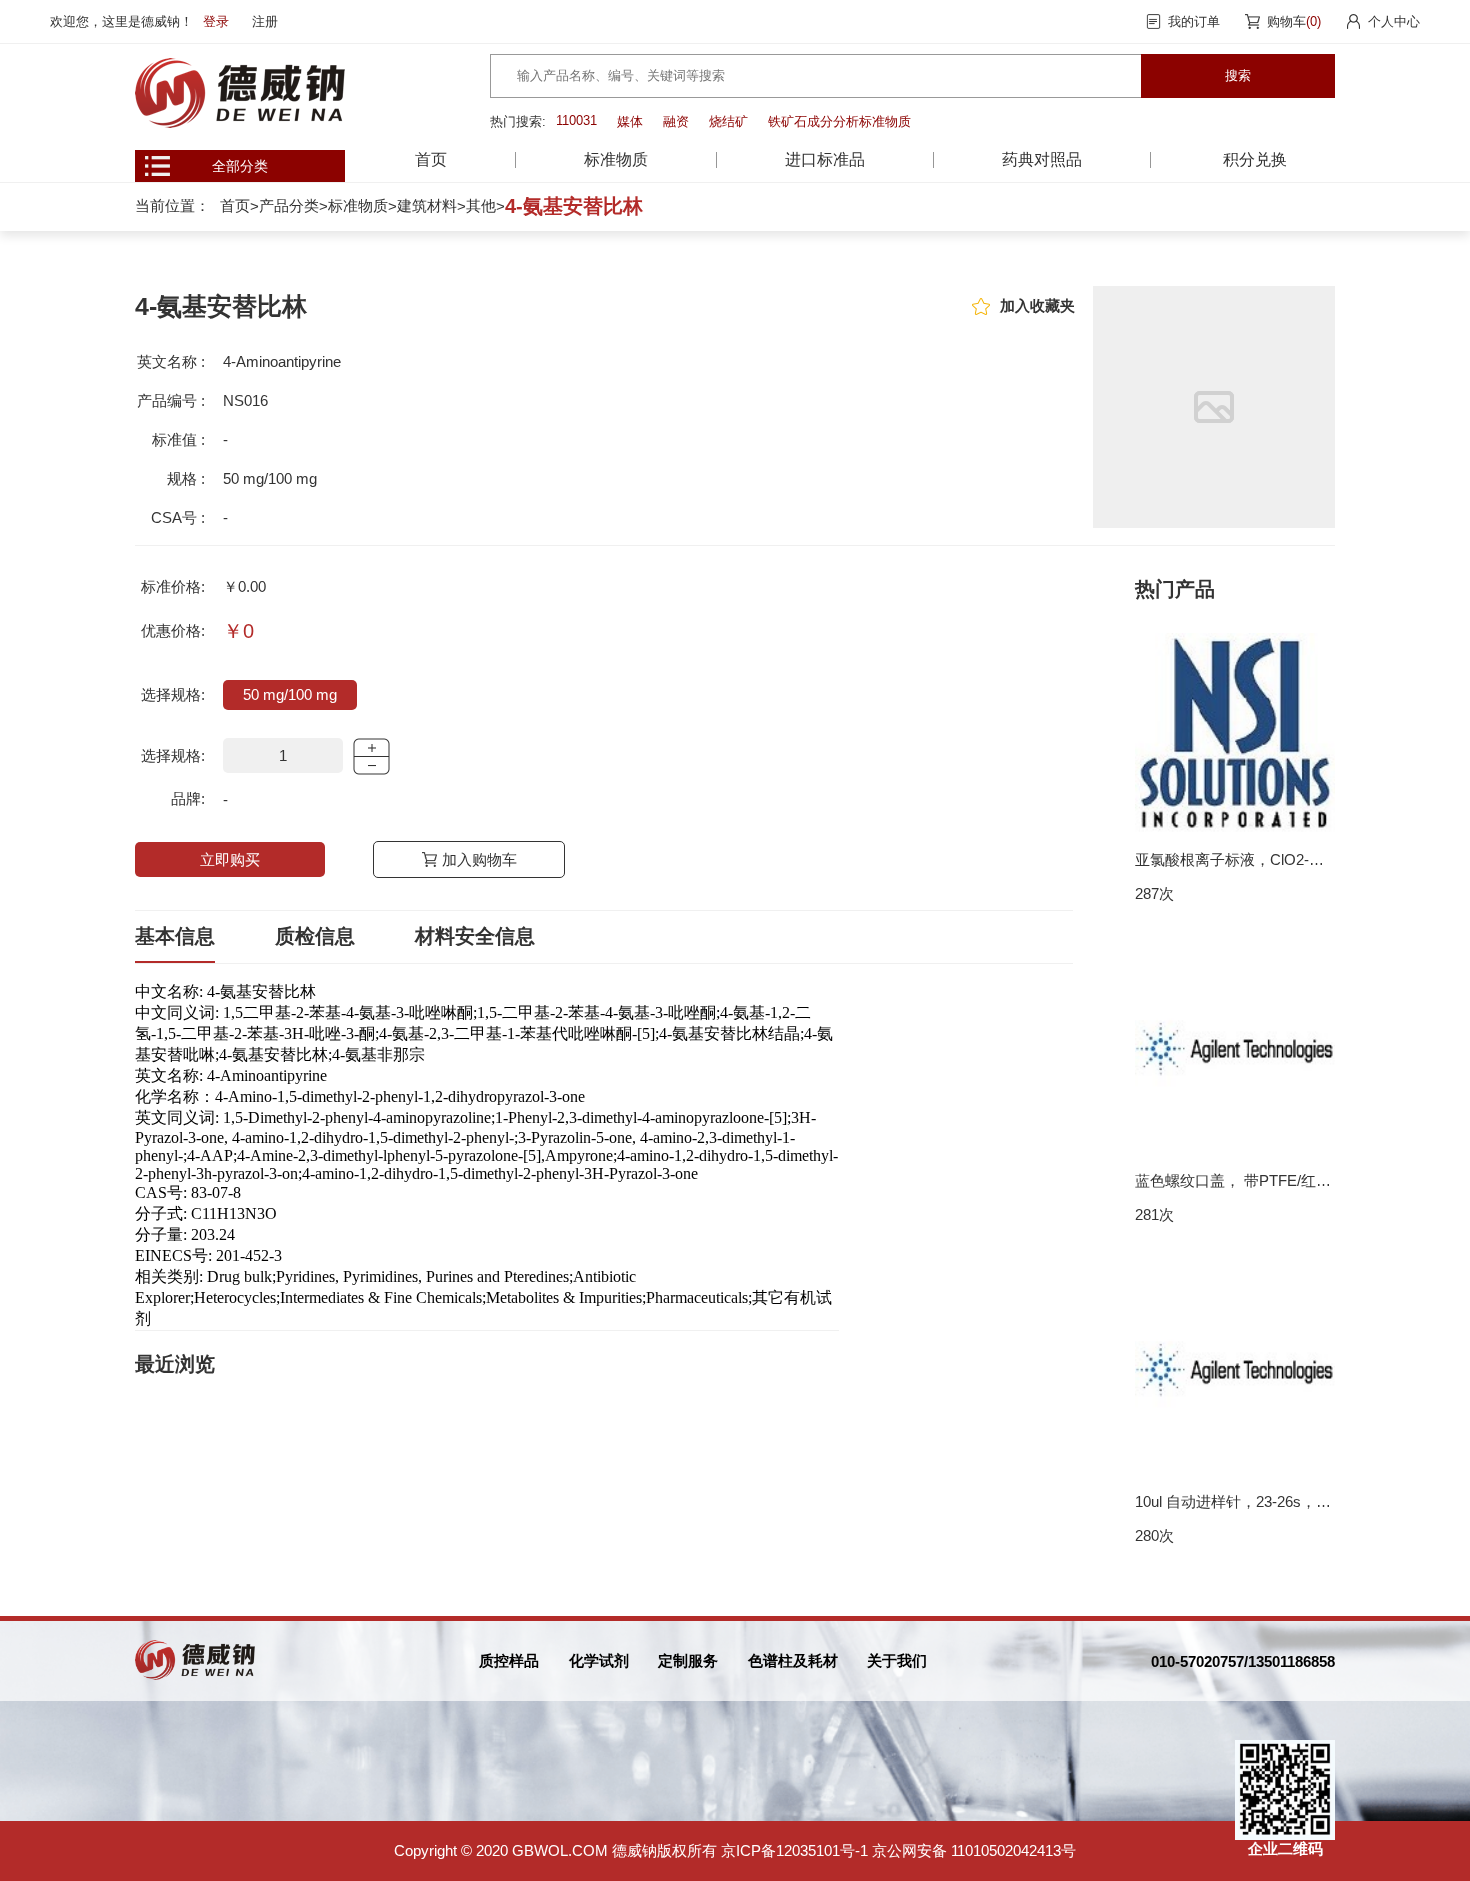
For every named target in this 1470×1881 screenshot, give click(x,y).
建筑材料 (427, 205)
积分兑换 (1255, 159)
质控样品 (509, 1660)
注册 (265, 21)
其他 (481, 205)
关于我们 (897, 1660)
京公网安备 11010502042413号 (974, 1850)
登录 (216, 21)
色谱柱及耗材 (793, 1660)
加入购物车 (479, 859)
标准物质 (358, 205)
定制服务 (688, 1660)
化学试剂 (599, 1660)
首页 (431, 159)
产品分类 (289, 205)
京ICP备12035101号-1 (794, 1850)
